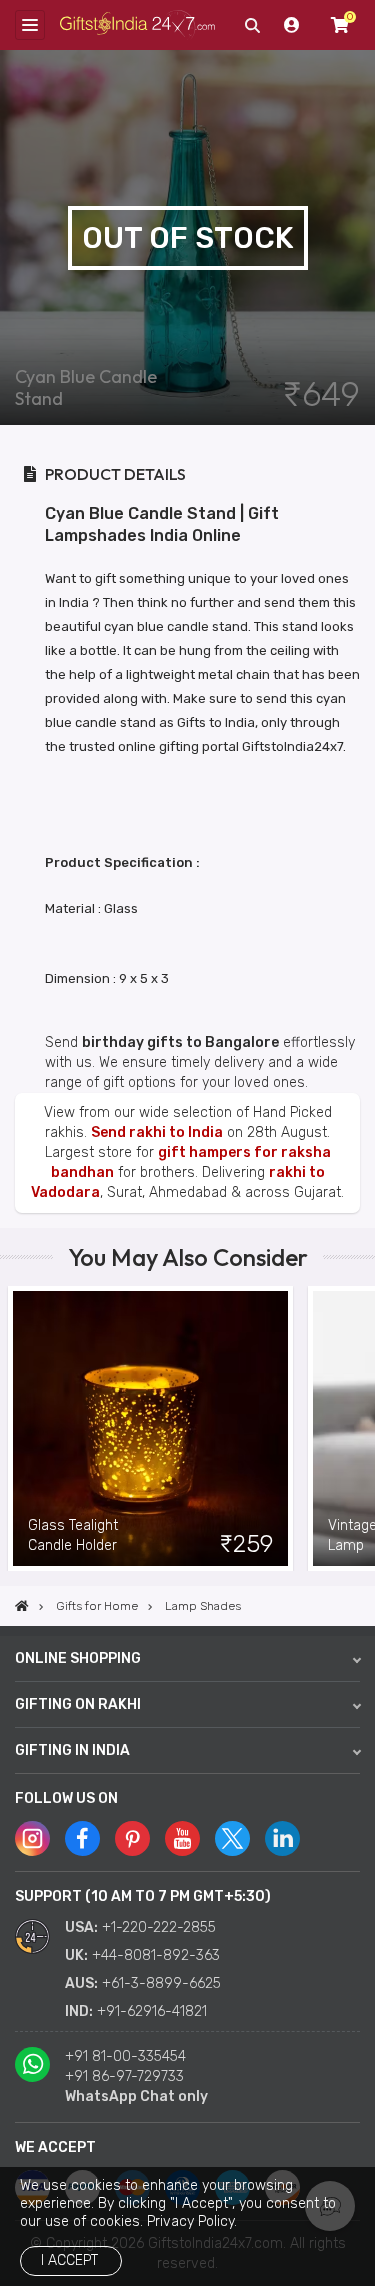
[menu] (30, 25)
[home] (22, 1606)
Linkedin (282, 1838)
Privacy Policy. (192, 2221)
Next (360, 1429)
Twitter (232, 1838)
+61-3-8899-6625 (161, 1983)
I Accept (69, 2260)
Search (252, 25)
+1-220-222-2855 (159, 1927)
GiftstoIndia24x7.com (137, 25)
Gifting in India (72, 1750)
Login (292, 25)
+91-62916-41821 (152, 2011)
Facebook (82, 1838)
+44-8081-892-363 (156, 1955)
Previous (15, 1429)
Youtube (182, 1838)
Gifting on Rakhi (78, 1704)
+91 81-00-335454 (125, 2056)
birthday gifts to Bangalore (180, 1042)
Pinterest (132, 1838)
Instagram (32, 1838)
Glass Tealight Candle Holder (73, 1535)
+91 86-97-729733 (124, 2076)
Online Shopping (78, 1658)
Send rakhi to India (157, 1132)
